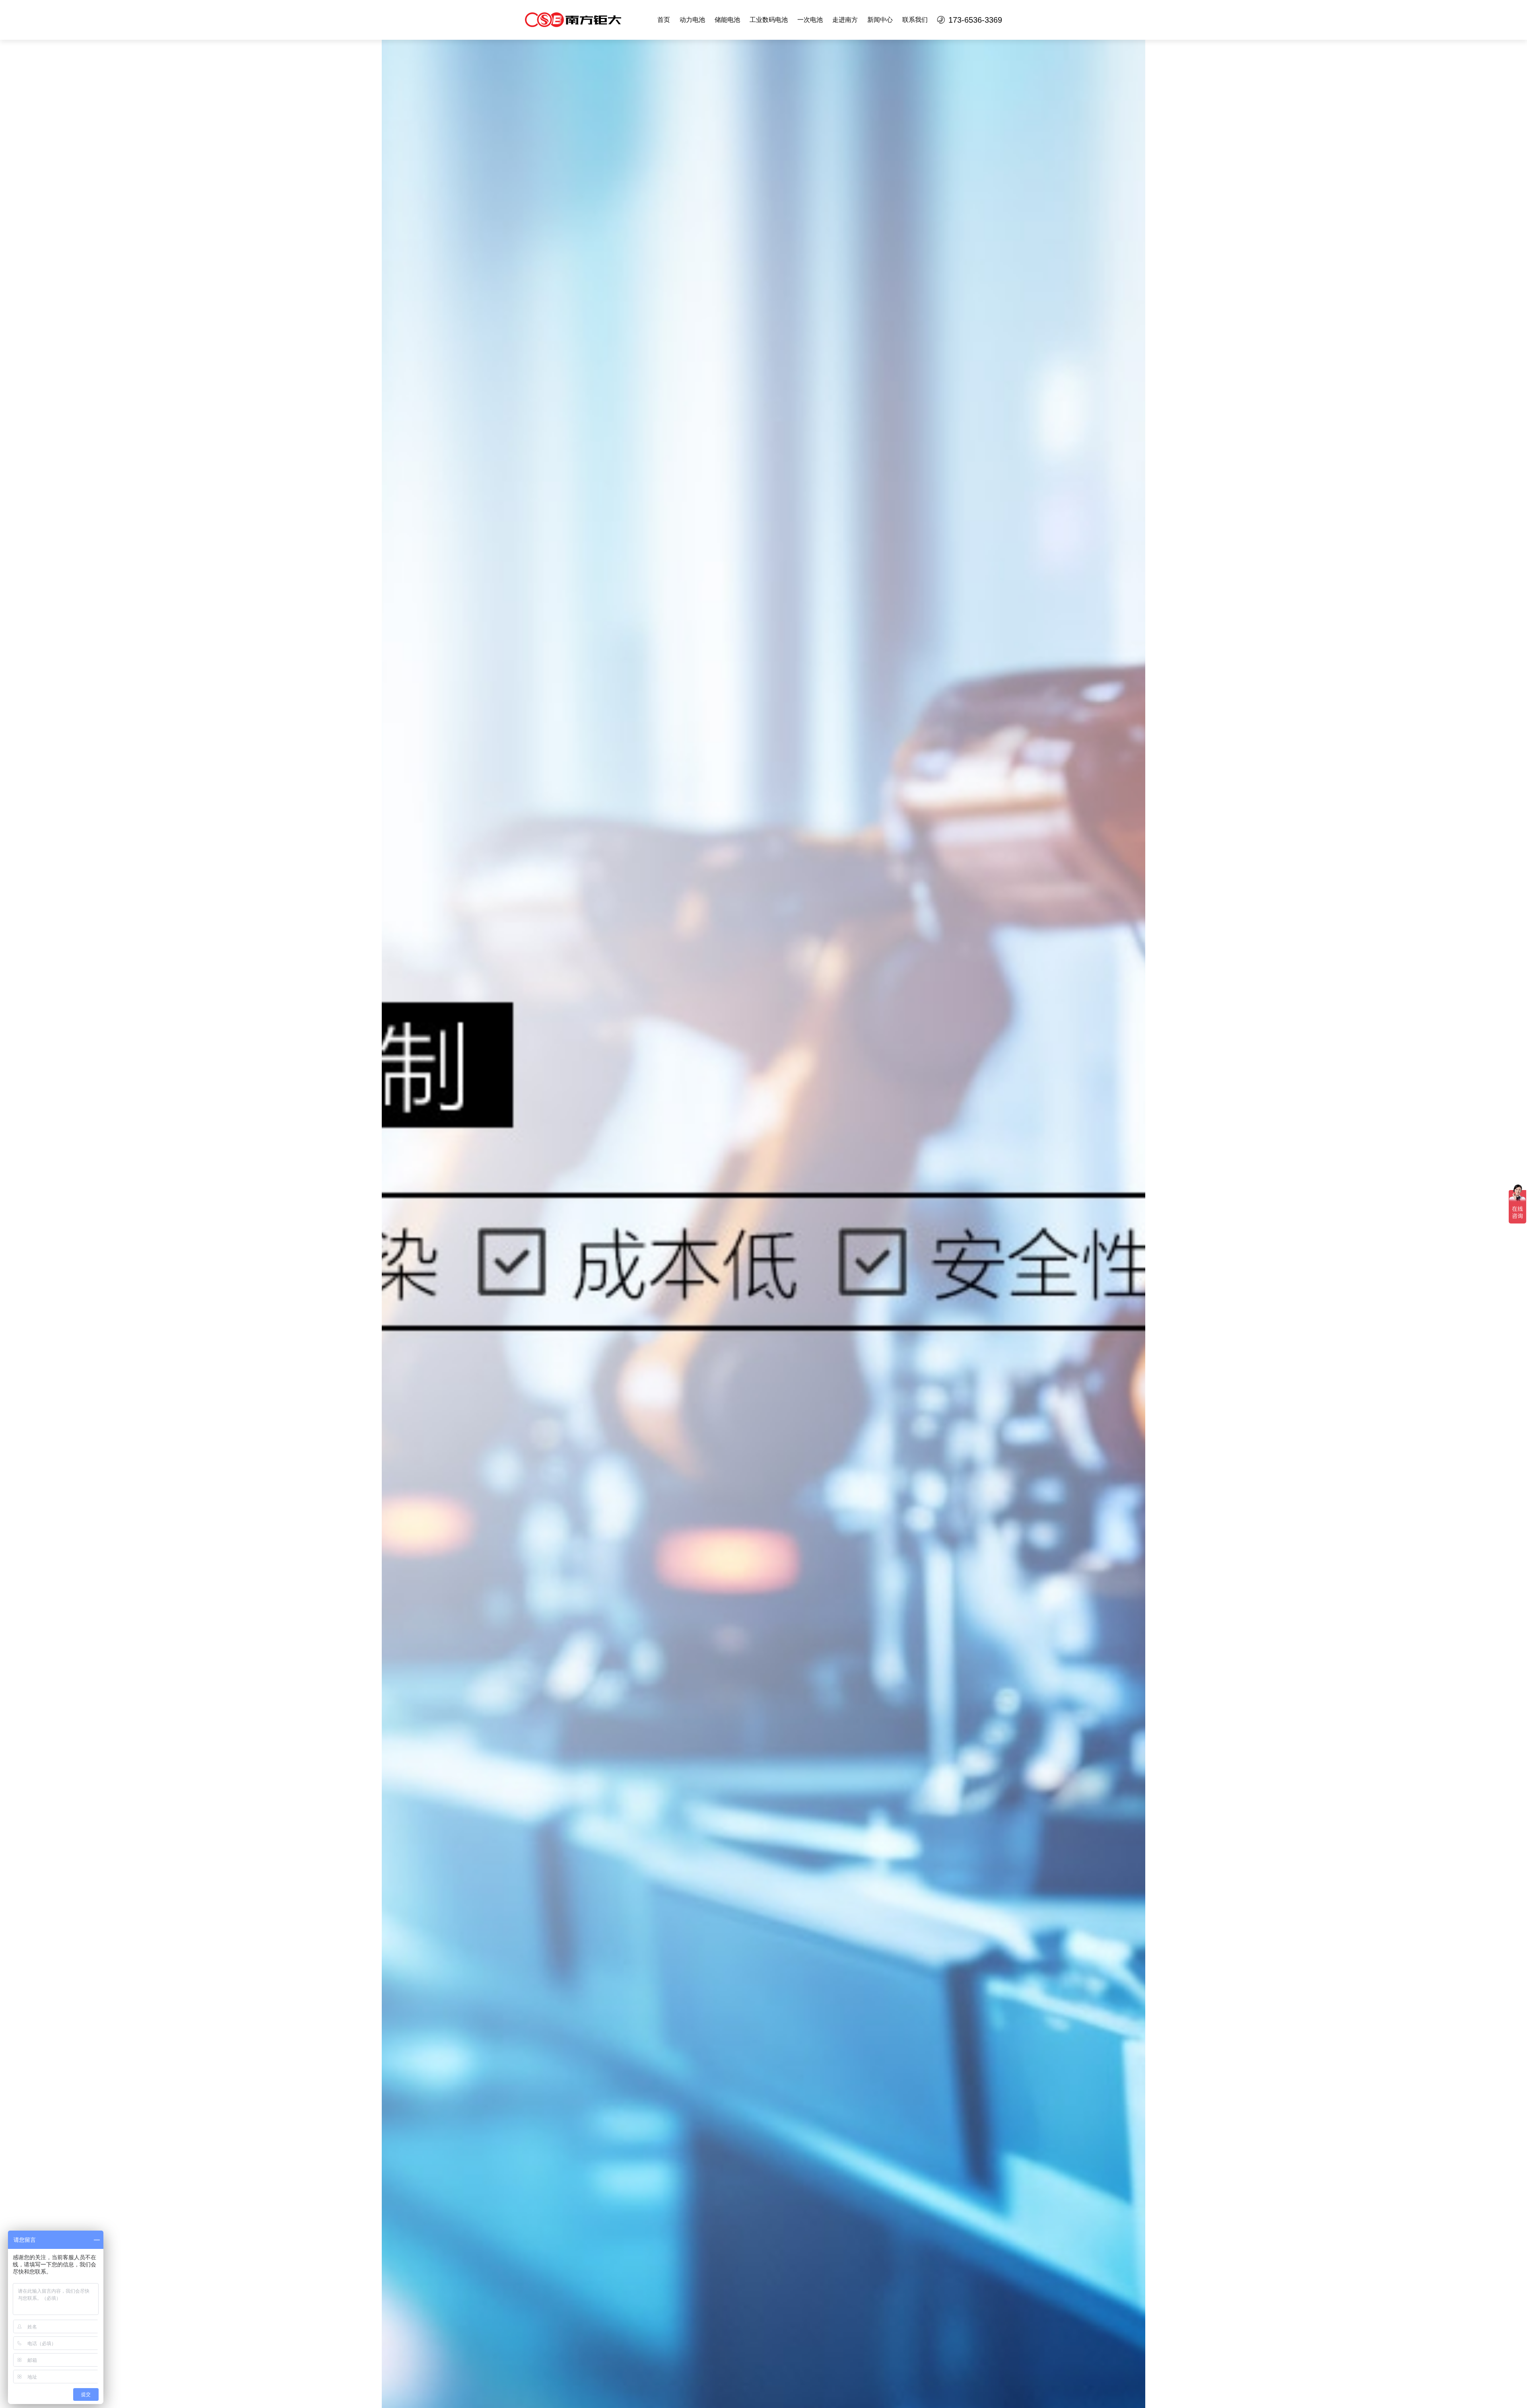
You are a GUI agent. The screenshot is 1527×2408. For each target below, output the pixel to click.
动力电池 (692, 20)
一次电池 (810, 20)
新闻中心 (880, 20)
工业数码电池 (769, 20)
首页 (664, 20)
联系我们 (915, 20)
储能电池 (727, 20)
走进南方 (845, 20)
